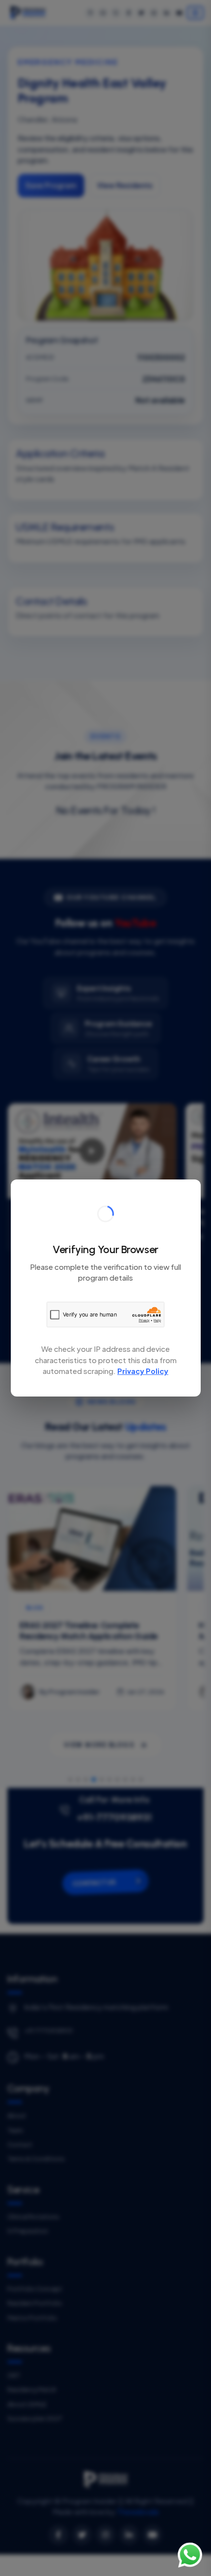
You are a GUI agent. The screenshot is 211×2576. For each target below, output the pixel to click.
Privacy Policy (143, 1371)
